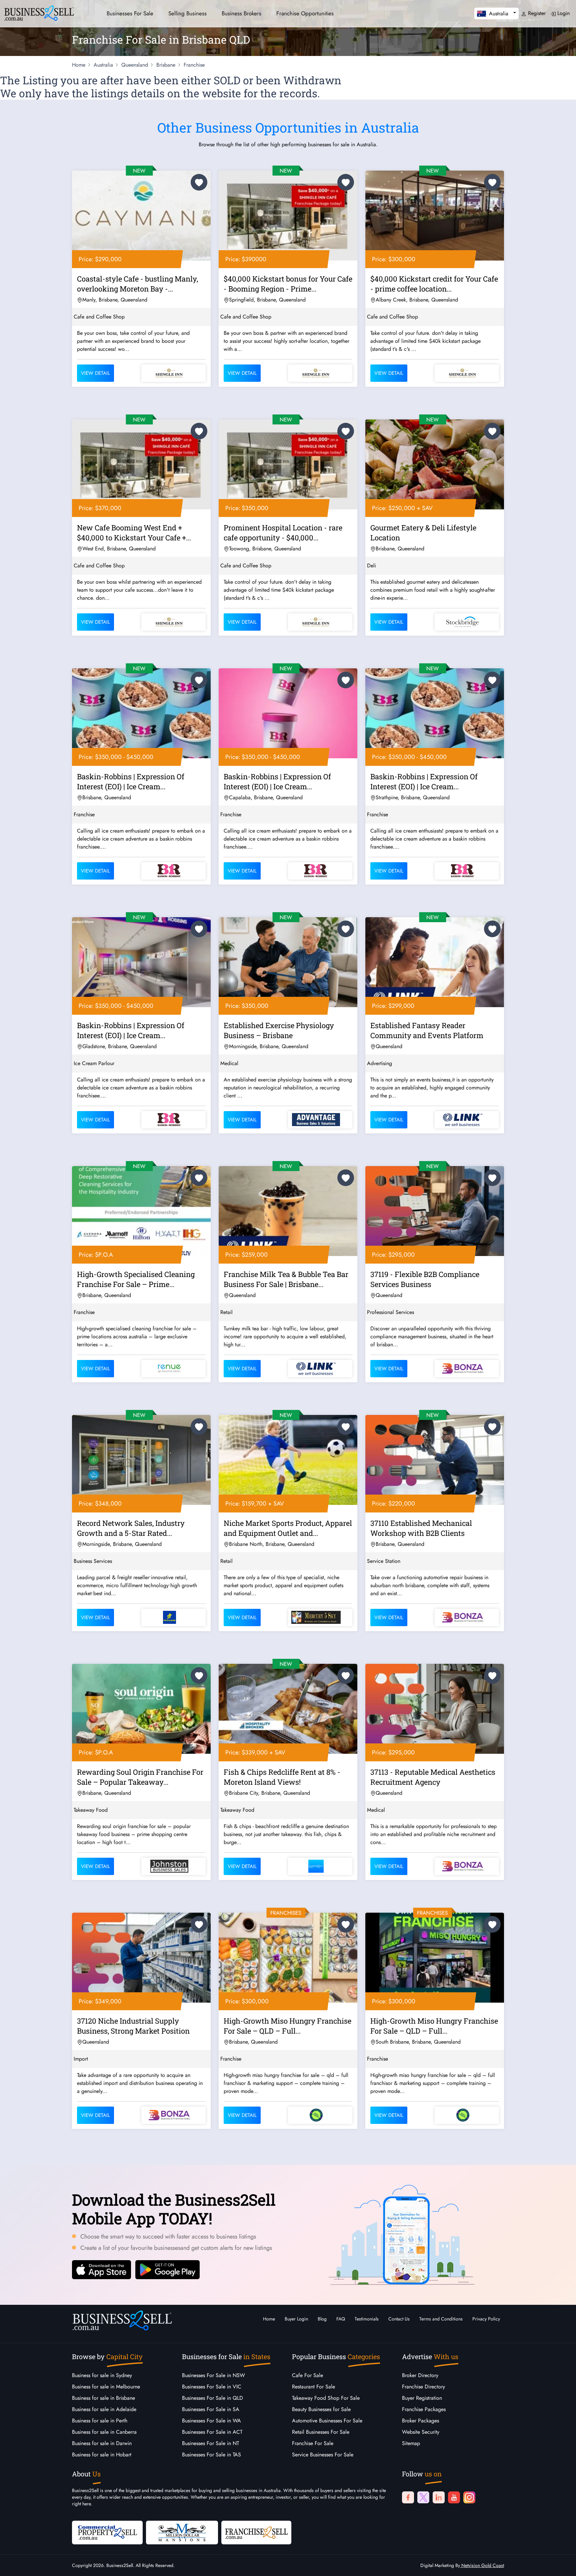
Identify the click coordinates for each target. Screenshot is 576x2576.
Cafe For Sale (307, 2375)
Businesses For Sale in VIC (212, 2387)
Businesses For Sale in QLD (212, 2398)
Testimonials (367, 2319)
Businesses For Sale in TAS (211, 2455)
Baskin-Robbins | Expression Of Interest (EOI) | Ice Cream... (131, 781)
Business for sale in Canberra (104, 2432)
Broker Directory (420, 2375)
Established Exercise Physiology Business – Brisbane (279, 1030)
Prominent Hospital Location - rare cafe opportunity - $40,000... (283, 533)
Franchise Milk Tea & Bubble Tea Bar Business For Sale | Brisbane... (286, 1279)
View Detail (95, 373)
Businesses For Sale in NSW (213, 2375)
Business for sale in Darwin (102, 2443)
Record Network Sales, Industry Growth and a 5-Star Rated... (131, 1528)
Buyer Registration (422, 2398)
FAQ (341, 2319)
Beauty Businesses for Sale (321, 2409)
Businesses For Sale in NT (210, 2443)
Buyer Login (296, 2319)
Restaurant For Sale (313, 2387)
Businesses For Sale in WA (211, 2421)
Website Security (421, 2432)
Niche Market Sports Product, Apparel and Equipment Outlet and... (288, 1528)
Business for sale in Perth (100, 2421)
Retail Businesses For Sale (321, 2432)
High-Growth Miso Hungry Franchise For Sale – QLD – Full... (287, 2026)
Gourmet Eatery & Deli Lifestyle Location (423, 533)
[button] (496, 13)
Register (536, 13)
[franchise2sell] (256, 2532)
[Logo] (39, 12)
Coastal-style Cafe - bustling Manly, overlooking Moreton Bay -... (137, 284)
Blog (322, 2319)
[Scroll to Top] (561, 2564)
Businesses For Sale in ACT (212, 2432)
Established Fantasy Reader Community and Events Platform (427, 1030)
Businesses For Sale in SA (211, 2409)
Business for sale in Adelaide (104, 2409)
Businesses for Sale (130, 13)
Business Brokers (241, 13)
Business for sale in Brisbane (103, 2398)
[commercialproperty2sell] (107, 2532)
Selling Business (187, 13)
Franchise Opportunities (305, 13)
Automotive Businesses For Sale (327, 2421)
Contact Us (399, 2319)
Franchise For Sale (313, 2443)
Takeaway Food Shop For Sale (326, 2398)
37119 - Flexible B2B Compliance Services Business (425, 1279)
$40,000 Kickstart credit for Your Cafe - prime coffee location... (434, 284)
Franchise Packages (424, 2409)
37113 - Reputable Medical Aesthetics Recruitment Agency (433, 1777)
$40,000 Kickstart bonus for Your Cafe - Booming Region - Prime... (288, 284)
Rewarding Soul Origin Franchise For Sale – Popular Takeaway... (140, 1777)
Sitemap (411, 2443)
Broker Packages (420, 2421)
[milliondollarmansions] (182, 2532)
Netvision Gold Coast (482, 2565)
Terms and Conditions (441, 2319)
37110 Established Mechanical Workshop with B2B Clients (421, 1528)
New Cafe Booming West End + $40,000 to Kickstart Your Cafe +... (134, 533)
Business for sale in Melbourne (106, 2387)
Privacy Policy (486, 2319)
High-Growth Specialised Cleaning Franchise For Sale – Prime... (136, 1279)
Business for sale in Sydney (102, 2375)
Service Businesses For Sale (323, 2455)
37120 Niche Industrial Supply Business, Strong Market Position (133, 2026)
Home (269, 2319)
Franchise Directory (423, 2387)
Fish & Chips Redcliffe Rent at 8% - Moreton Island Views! (282, 1777)
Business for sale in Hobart (102, 2455)
